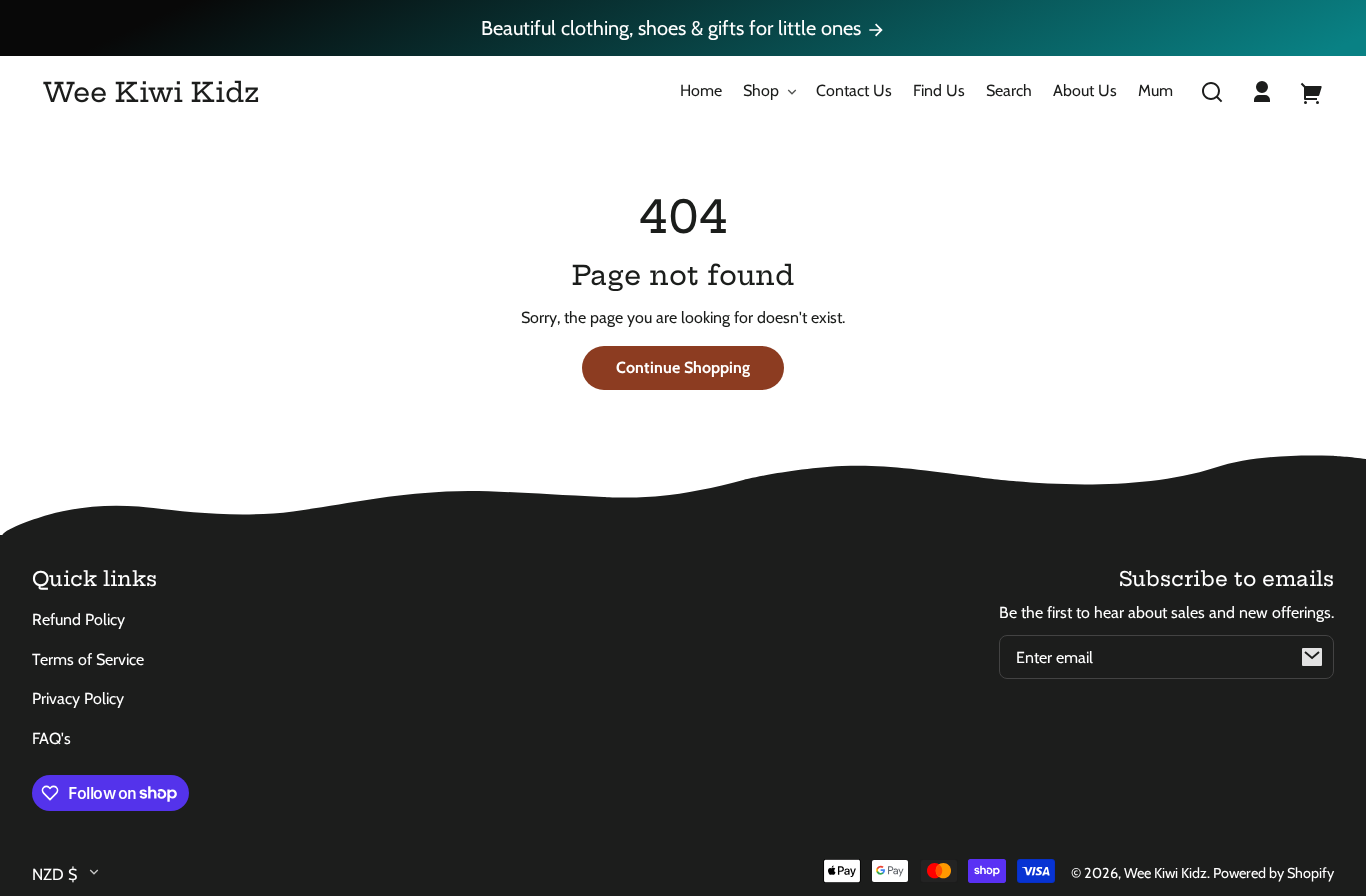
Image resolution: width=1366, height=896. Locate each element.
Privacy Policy (78, 698)
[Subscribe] (1312, 657)
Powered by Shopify (1273, 873)
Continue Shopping (683, 367)
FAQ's (51, 738)
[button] (1212, 92)
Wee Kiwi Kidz (1165, 873)
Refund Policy (78, 619)
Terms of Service (88, 659)
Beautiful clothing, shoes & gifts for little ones (673, 28)
